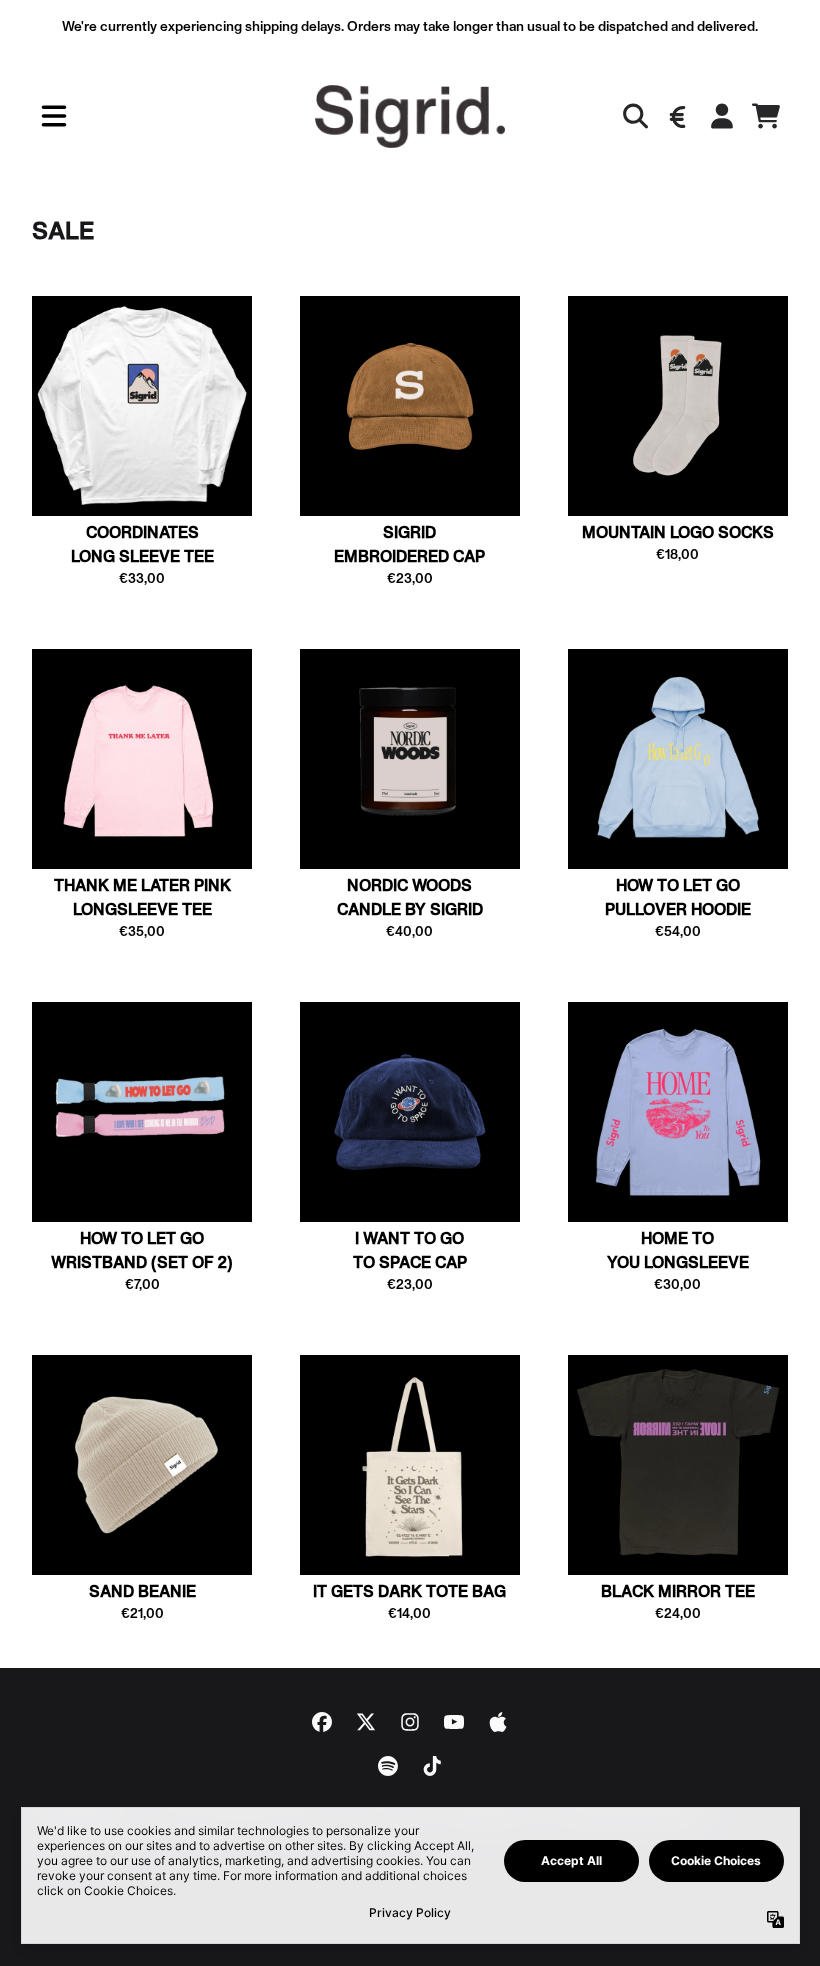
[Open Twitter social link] (366, 1722)
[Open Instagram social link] (410, 1722)
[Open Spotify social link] (388, 1766)
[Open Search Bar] (634, 116)
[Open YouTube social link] (454, 1722)
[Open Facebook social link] (322, 1722)
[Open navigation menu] (54, 116)
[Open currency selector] (678, 116)
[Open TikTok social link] (432, 1766)
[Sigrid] (410, 116)
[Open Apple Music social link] (498, 1722)
